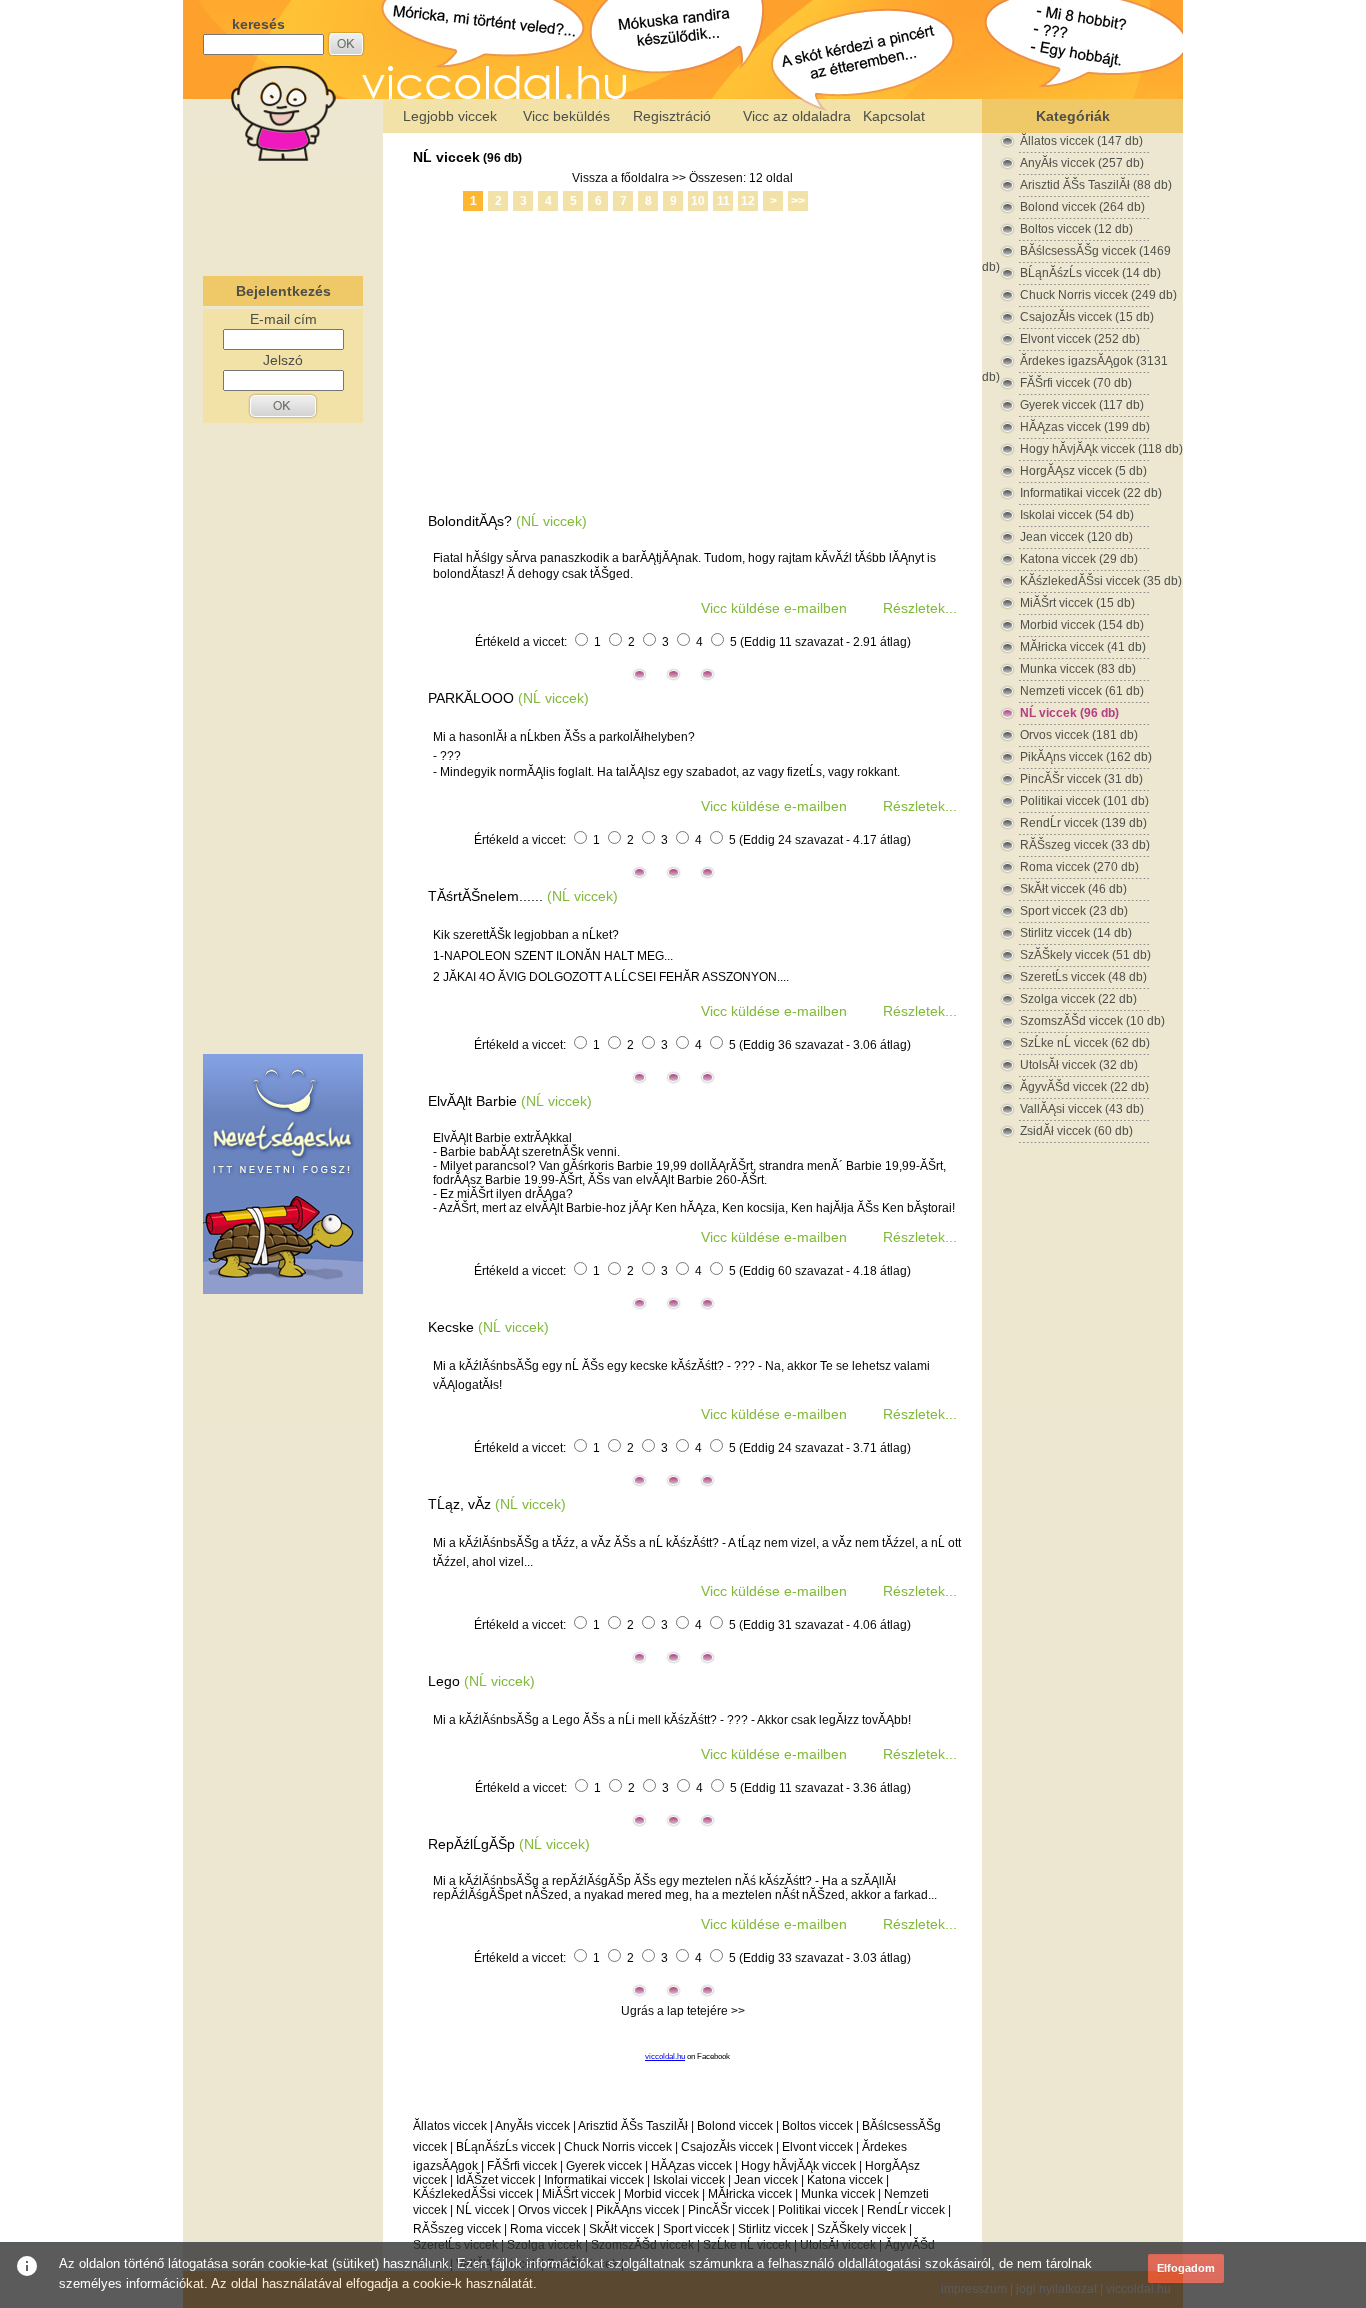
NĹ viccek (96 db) (1069, 713)
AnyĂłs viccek (532, 2126)
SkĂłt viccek (621, 2229)
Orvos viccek (552, 2210)
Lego (444, 1681)
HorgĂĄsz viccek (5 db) (1083, 471)
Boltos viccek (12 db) (1076, 229)
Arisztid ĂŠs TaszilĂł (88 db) (1096, 185)
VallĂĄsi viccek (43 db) (1082, 1109)
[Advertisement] (283, 214)
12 (748, 201)
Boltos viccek (817, 2126)
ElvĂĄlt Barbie (472, 1101)
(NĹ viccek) (551, 521)
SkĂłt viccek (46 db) (1073, 889)
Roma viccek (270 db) (1079, 867)
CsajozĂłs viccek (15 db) (1087, 317)
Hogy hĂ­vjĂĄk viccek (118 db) (1101, 449)
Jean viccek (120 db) (1076, 537)
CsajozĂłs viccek (727, 2147)
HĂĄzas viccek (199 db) (1085, 427)
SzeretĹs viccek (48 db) (1083, 977)
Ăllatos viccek (450, 2126)
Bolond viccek (735, 2126)
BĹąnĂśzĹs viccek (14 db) (1090, 273)
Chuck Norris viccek (618, 2147)
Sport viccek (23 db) (1074, 911)
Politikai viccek (818, 2210)
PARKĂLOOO (471, 698)
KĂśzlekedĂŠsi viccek (473, 2194)
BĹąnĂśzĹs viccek (505, 2147)
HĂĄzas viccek (691, 2166)
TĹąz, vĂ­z (459, 1504)
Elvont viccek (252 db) (1080, 339)
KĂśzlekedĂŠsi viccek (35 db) (1101, 581)
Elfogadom (1186, 2268)
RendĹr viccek (906, 2210)
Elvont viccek (817, 2147)
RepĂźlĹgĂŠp (471, 1844)
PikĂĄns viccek (637, 2210)
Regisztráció (672, 116)
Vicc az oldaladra (797, 116)
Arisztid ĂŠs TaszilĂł (633, 2126)
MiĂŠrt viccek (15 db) (1077, 603)
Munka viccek (838, 2194)
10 (698, 201)
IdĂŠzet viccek (495, 2180)
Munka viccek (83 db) (1078, 669)
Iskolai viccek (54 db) (1077, 515)
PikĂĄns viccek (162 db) (1086, 757)
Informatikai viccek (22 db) (1091, 493)
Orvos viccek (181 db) (1079, 735)
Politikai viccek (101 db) (1084, 801)
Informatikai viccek (594, 2180)
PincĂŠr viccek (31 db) (1081, 779)
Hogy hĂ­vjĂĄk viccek (798, 2166)
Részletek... (920, 608)
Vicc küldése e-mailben (774, 608)
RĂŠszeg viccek (457, 2229)
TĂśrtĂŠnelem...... (485, 896)
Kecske (451, 1327)
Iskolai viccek (689, 2180)
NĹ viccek (446, 157)
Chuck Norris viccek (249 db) (1098, 295)
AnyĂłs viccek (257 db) (1082, 163)
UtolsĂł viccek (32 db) (1079, 1065)
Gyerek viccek (604, 2166)
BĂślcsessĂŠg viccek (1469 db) (1076, 251)
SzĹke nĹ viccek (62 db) (1085, 1043)
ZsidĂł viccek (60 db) (1076, 1131)
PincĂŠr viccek (728, 2210)
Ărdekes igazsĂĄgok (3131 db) (1075, 361)
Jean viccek (766, 2180)
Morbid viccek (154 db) (1082, 625)
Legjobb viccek (450, 116)
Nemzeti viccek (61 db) (1082, 691)
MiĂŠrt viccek (578, 2194)
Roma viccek (545, 2229)
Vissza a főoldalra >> (629, 178)
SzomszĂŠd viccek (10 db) (1092, 1021)
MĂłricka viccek (750, 2194)
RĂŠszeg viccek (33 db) (1085, 845)
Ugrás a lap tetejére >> (683, 2011)
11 (723, 201)
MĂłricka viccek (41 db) (1083, 647)
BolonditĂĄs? (470, 521)
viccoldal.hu (665, 2056)
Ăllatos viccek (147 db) (1081, 141)
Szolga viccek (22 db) (1078, 999)
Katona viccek (845, 2180)
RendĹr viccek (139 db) (1083, 823)
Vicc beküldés (566, 116)
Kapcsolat (894, 116)
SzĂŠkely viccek (861, 2229)
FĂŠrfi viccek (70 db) (1076, 383)
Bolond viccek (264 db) (1082, 207)
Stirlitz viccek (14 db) (1076, 933)
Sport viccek (696, 2229)
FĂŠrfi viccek (522, 2166)
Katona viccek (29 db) (1079, 559)
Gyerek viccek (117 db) (1082, 405)
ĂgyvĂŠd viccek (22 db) (1084, 1087)
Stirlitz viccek (773, 2229)
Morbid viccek (661, 2194)
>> (798, 201)
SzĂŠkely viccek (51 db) (1085, 955)
